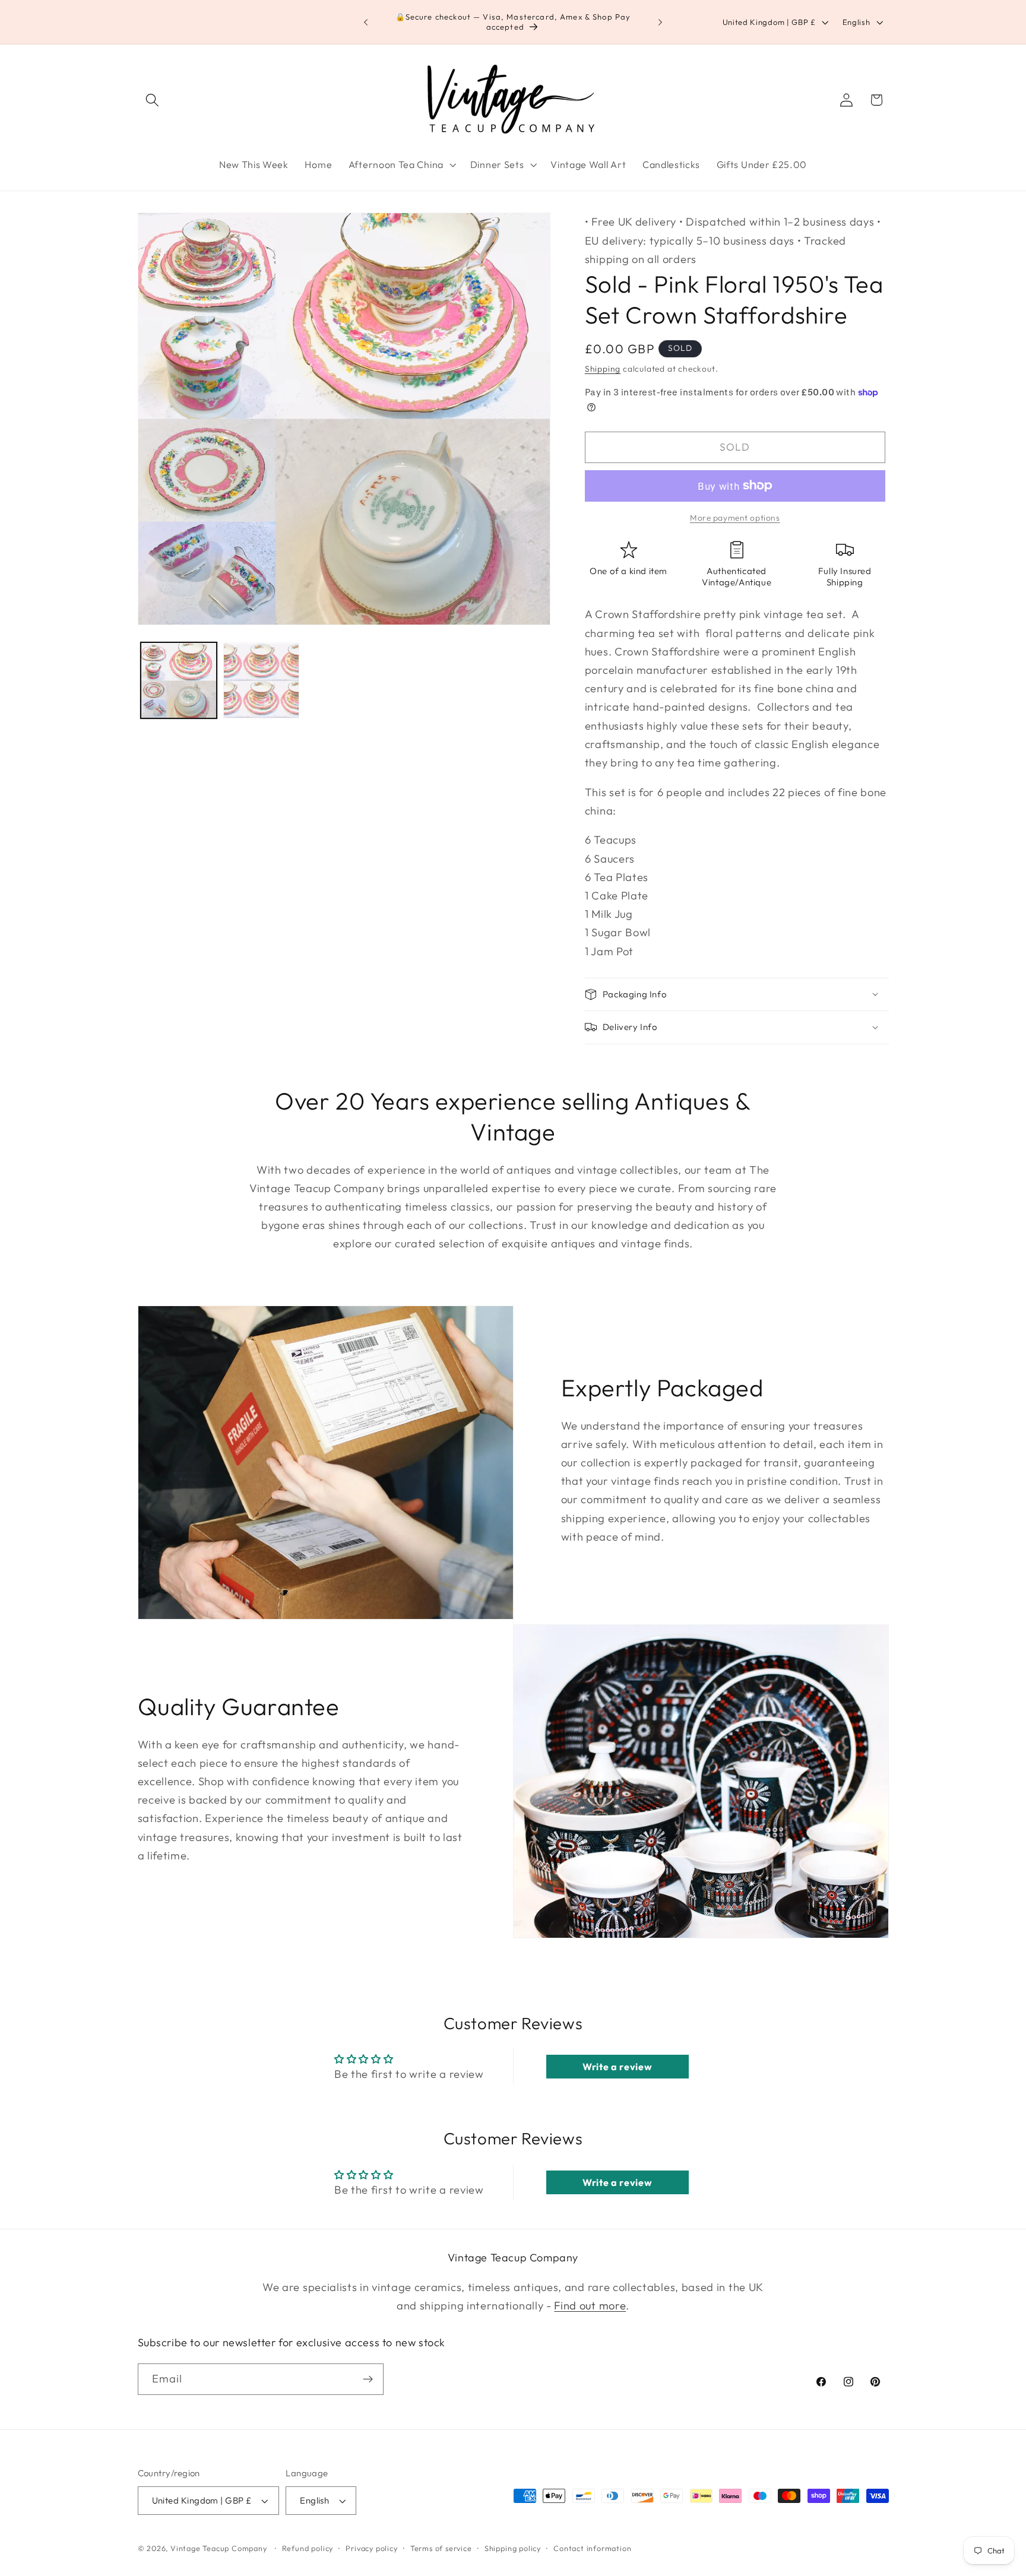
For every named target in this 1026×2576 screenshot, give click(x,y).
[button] (153, 100)
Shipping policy (513, 2548)
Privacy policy (371, 2548)
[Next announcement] (660, 22)
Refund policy (308, 2548)
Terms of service (441, 2548)
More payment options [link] (735, 518)
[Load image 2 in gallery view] (261, 681)
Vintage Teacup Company (219, 2548)
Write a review (617, 2067)
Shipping (603, 369)
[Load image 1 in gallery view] (179, 681)
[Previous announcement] (366, 22)
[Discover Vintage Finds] (368, 2379)
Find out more (590, 2306)
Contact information (592, 2548)
